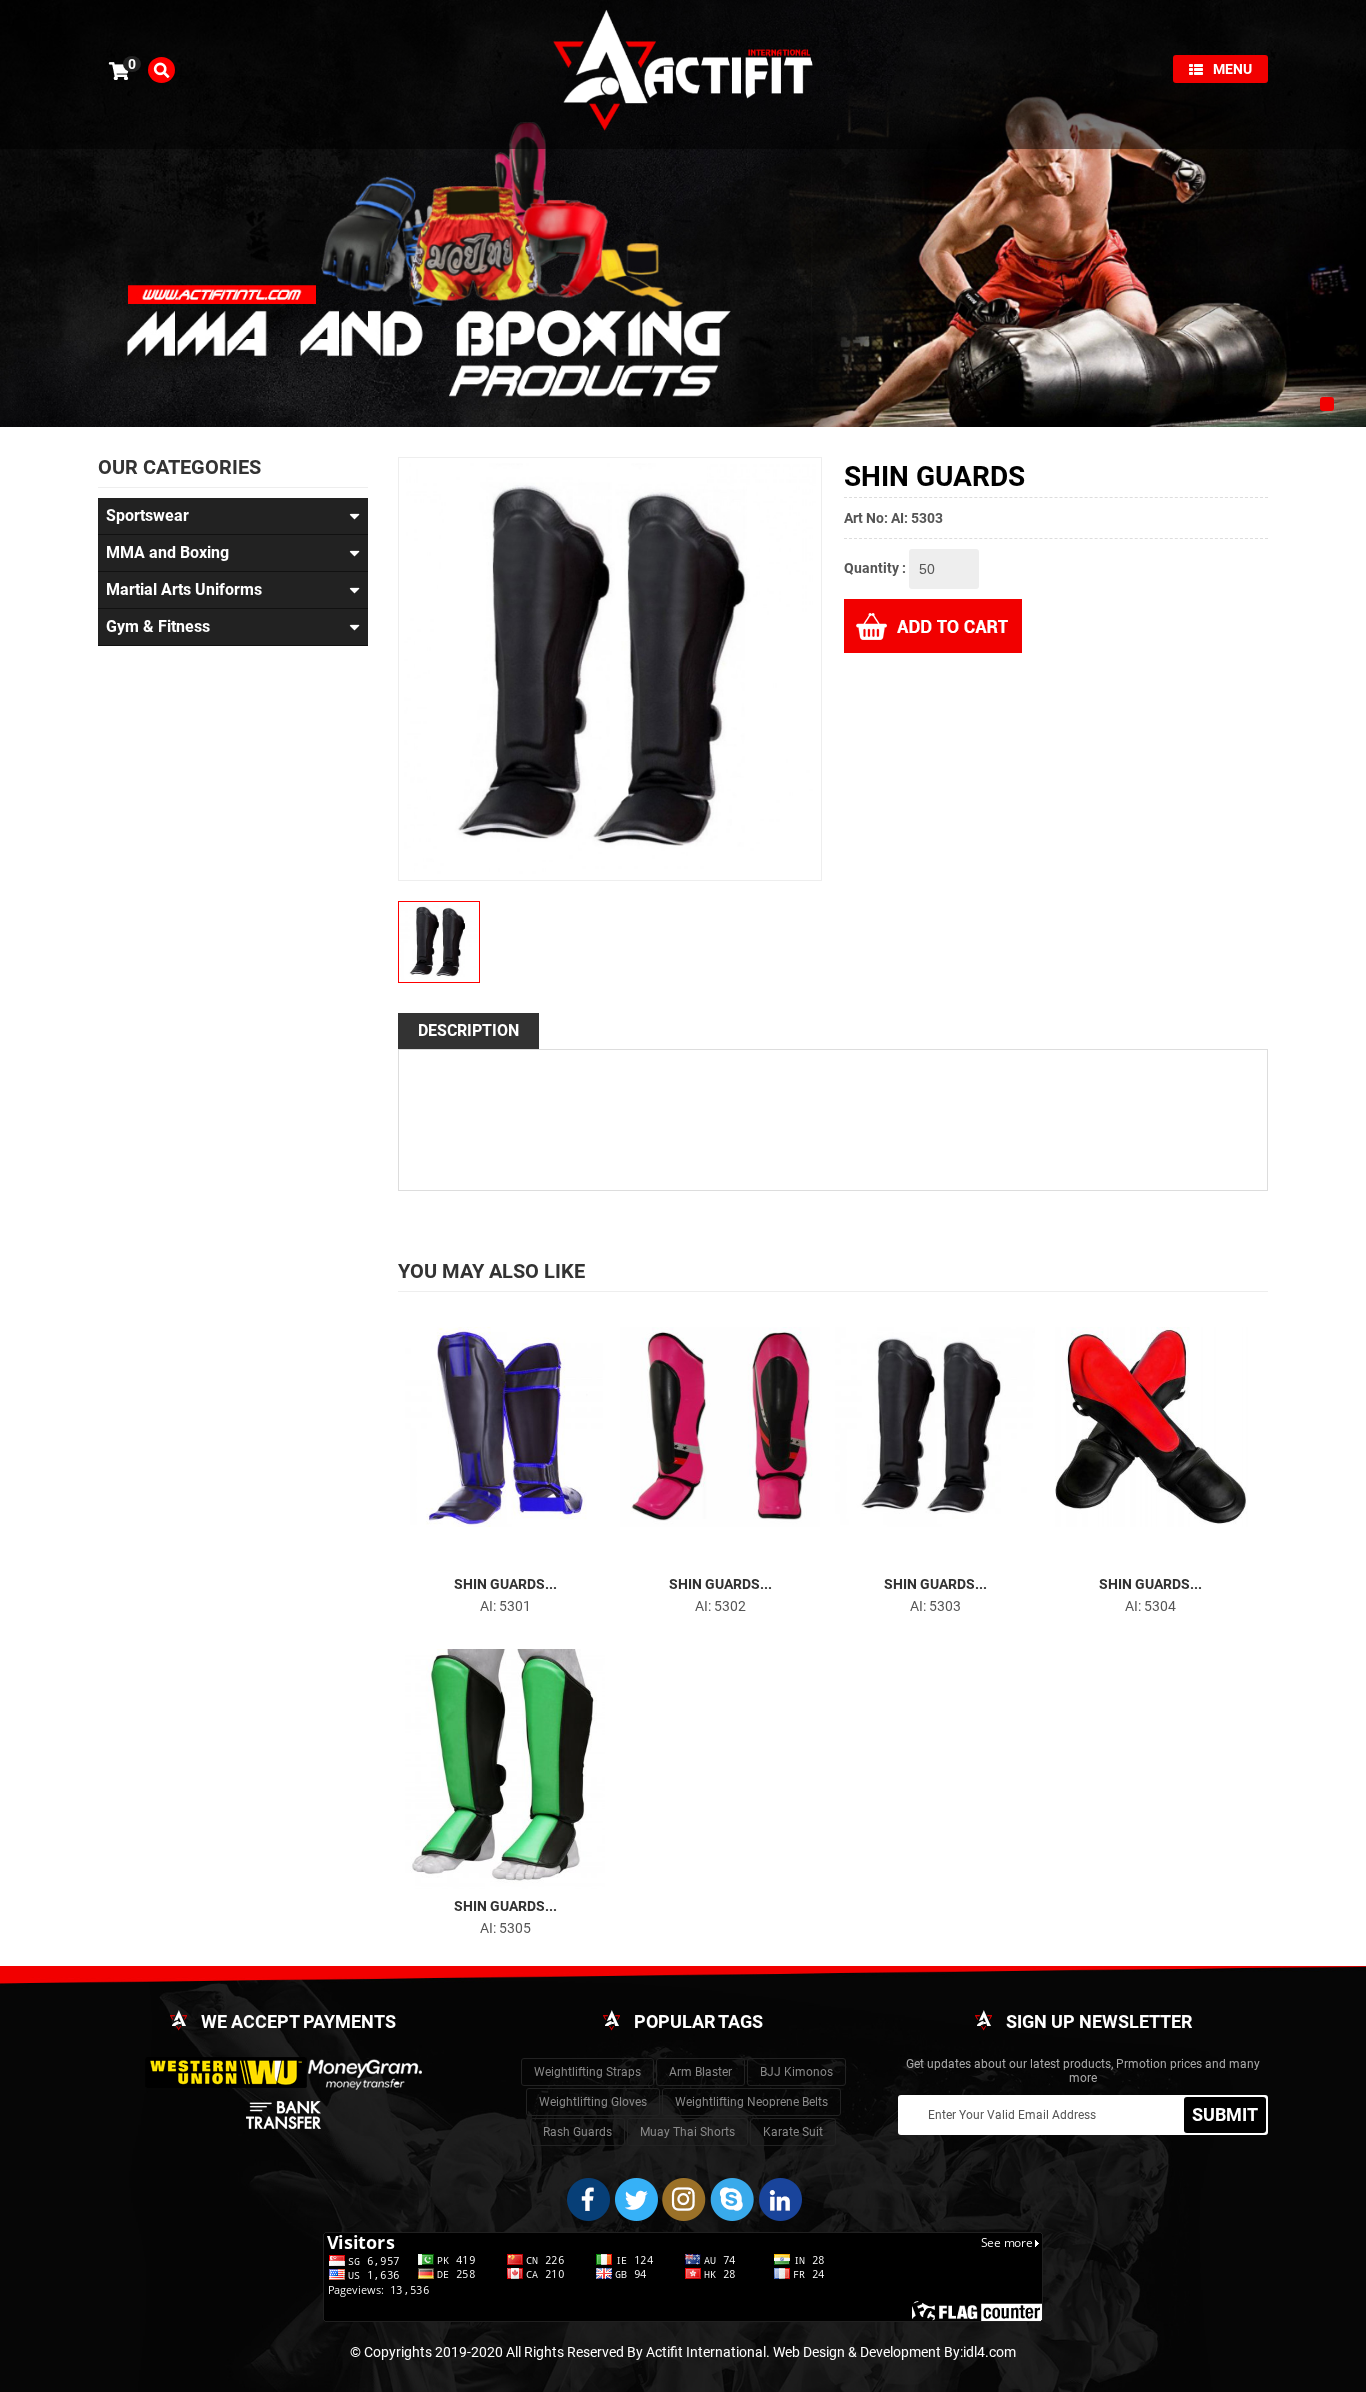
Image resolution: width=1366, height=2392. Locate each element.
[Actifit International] (683, 73)
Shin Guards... (505, 1584)
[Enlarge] (487, 1554)
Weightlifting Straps (587, 2072)
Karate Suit (793, 2132)
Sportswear (147, 515)
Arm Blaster (700, 2072)
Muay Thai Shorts (687, 2132)
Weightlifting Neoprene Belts (751, 2102)
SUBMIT (1225, 2114)
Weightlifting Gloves (593, 2102)
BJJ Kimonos (796, 2072)
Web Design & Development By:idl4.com (894, 2352)
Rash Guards (577, 2132)
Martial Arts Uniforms (184, 589)
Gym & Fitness (158, 626)
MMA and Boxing (167, 552)
